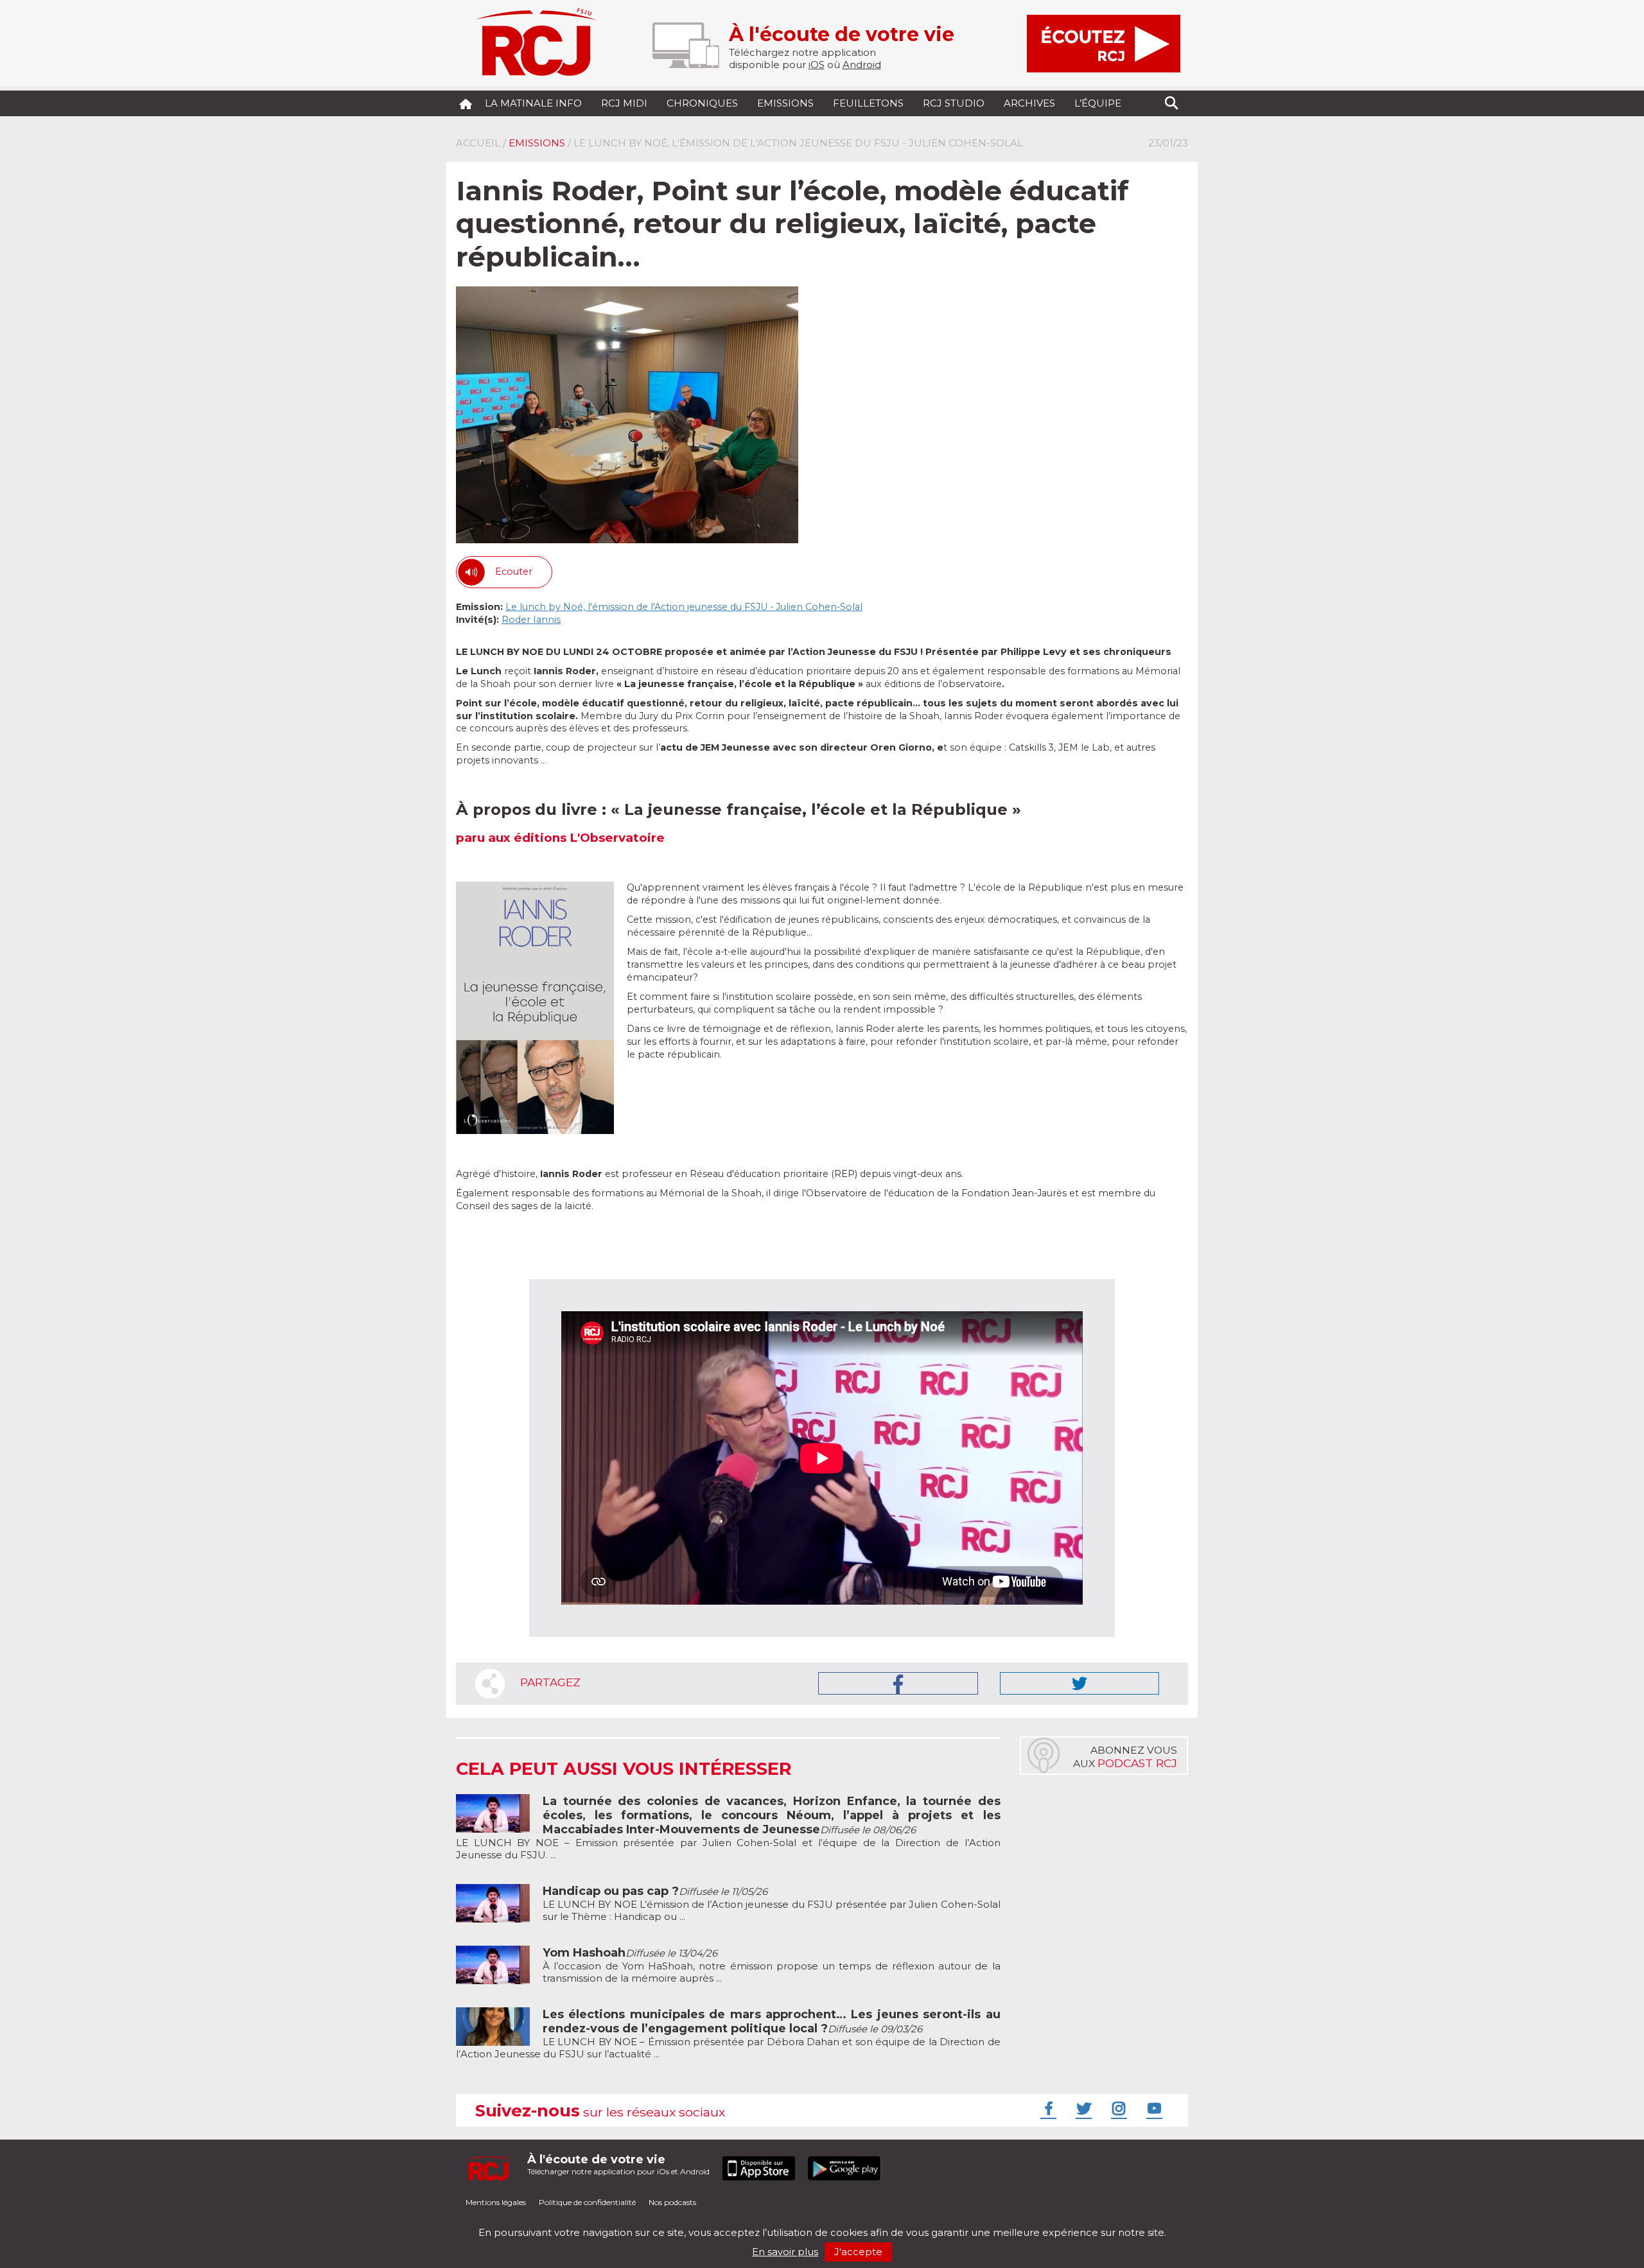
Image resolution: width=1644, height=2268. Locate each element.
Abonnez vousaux (1125, 1757)
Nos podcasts (672, 2202)
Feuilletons (868, 103)
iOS (817, 65)
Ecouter (514, 571)
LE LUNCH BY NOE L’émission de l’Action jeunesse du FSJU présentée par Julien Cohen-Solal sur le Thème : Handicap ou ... (772, 1904)
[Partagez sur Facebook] (898, 1683)
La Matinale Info (533, 103)
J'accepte (858, 2252)
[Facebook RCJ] (1047, 2108)
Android (862, 65)
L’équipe (1098, 103)
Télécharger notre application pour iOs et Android (618, 2164)
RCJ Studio (954, 103)
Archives (1029, 103)
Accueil (478, 143)
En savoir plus (785, 2252)
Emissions (785, 103)
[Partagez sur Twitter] (1080, 1683)
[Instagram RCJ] (1117, 2108)
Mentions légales (496, 2202)
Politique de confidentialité (587, 2202)
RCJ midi (624, 103)
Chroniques (702, 103)
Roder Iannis (531, 620)
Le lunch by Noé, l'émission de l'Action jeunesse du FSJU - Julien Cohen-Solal (684, 607)
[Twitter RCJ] (1082, 2108)
